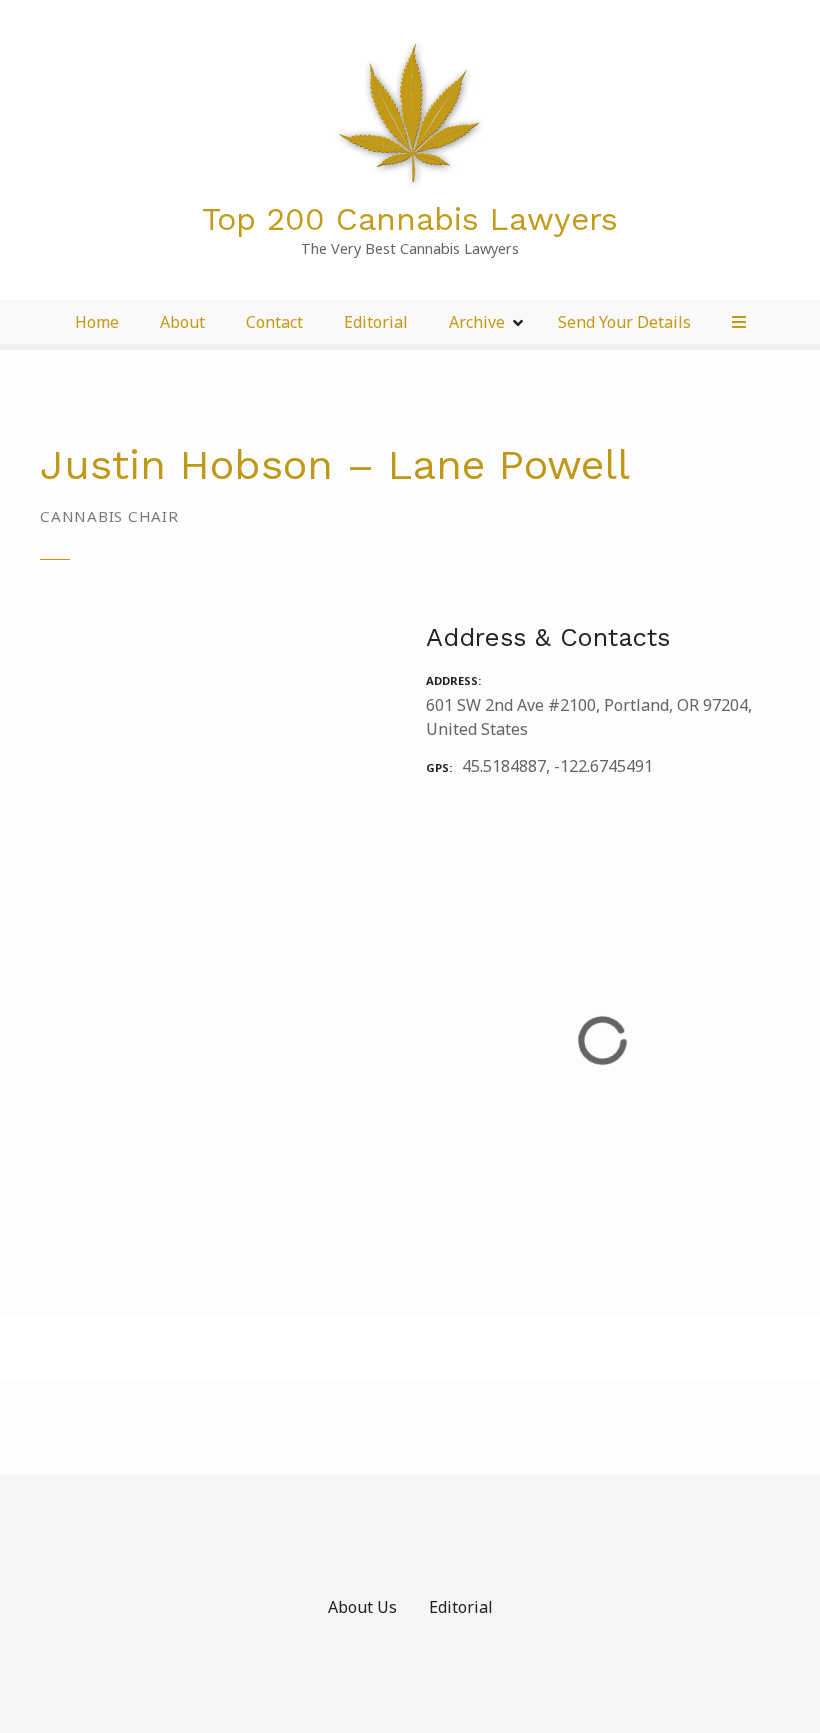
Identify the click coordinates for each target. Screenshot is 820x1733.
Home (97, 322)
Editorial (376, 322)
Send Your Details (624, 322)
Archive (477, 322)
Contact (274, 322)
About (182, 322)
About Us (362, 1607)
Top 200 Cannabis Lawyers (410, 219)
